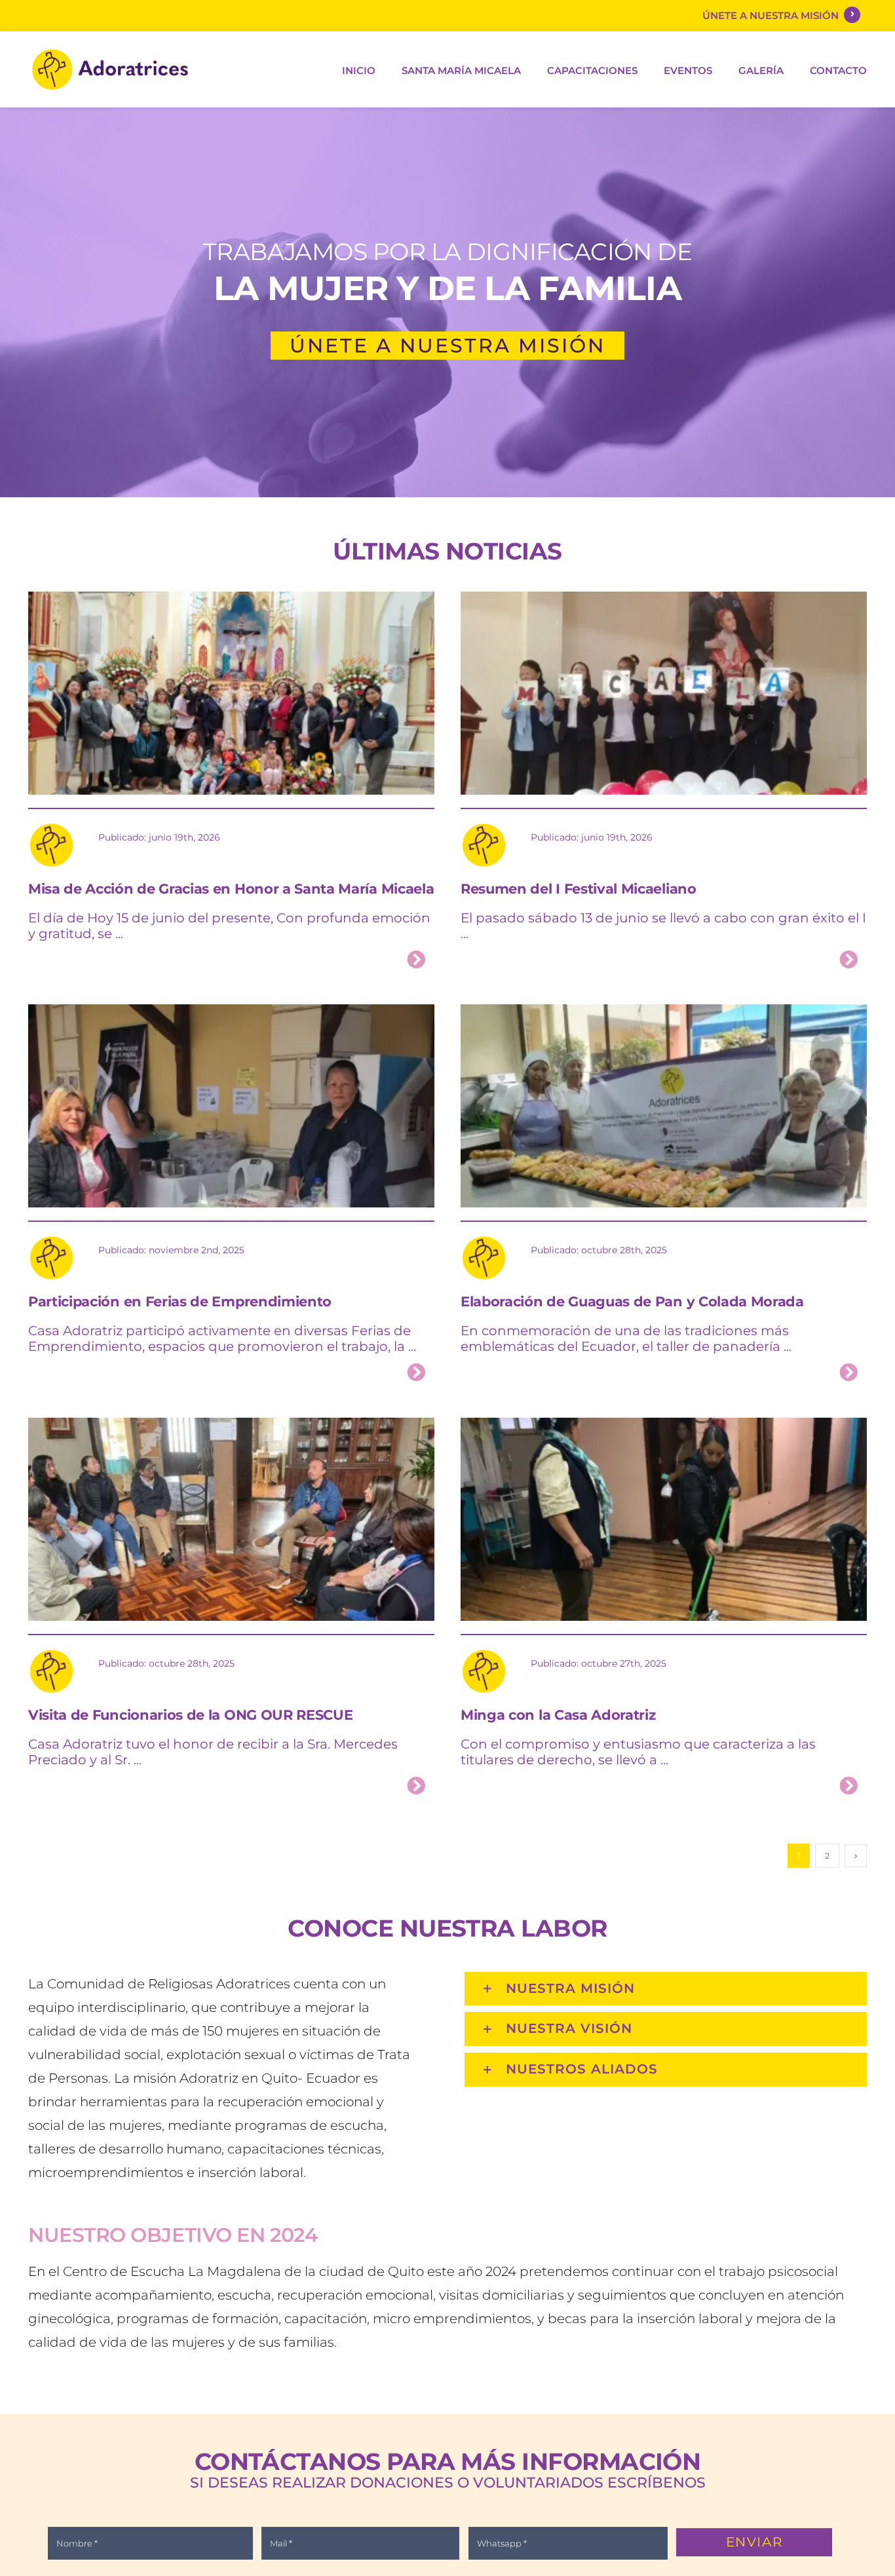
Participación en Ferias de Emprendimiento (180, 1301)
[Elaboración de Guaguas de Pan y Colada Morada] (664, 1014)
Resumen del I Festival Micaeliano (579, 889)
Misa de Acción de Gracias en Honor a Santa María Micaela (231, 889)
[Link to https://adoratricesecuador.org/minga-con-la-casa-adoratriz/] (848, 1786)
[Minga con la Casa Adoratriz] (664, 1428)
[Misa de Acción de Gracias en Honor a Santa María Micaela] (231, 602)
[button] (666, 1989)
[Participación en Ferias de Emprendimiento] (231, 1014)
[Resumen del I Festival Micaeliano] (664, 602)
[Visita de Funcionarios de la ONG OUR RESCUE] (231, 1428)
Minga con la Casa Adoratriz (558, 1715)
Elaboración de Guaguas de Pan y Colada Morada (632, 1301)
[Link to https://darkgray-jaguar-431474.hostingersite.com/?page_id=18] (852, 15)
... (118, 934)
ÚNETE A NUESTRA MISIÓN (773, 15)
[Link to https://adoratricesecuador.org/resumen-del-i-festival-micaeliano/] (848, 960)
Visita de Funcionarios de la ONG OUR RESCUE (190, 1715)
